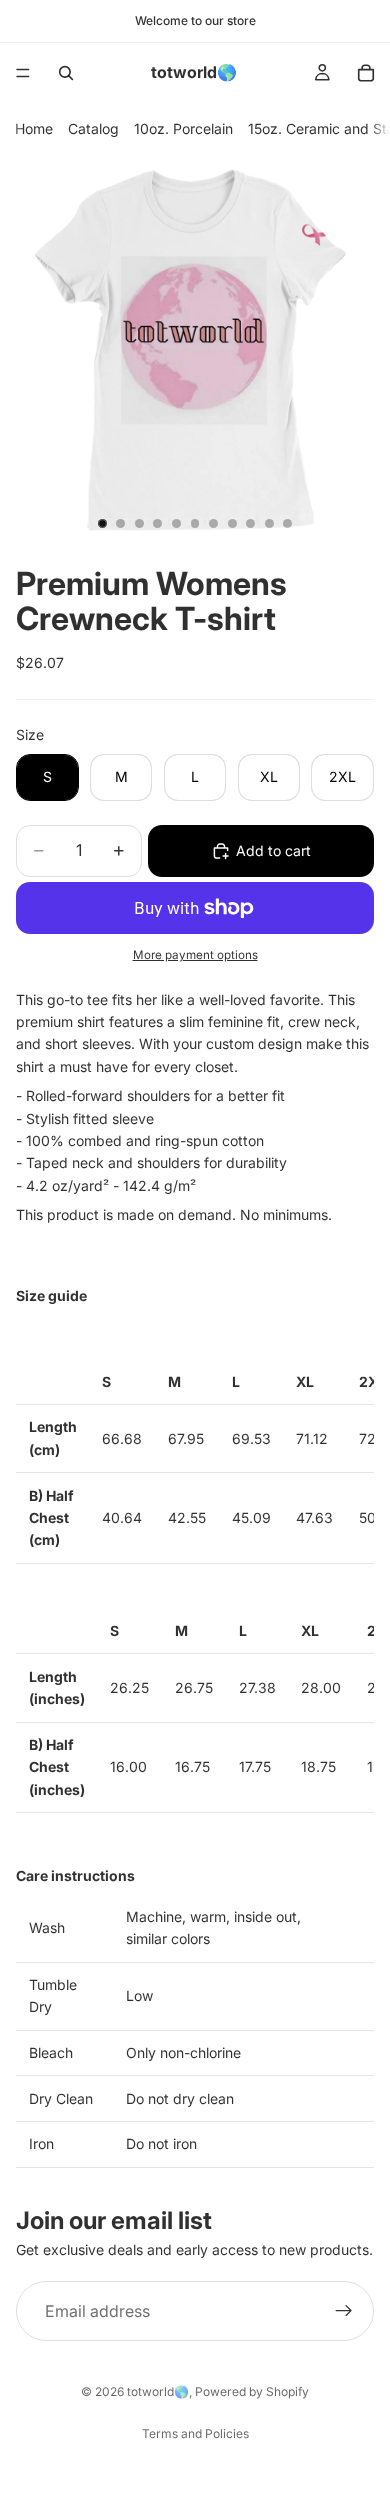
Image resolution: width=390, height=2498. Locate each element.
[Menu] (23, 73)
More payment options (195, 955)
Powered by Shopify (252, 2391)
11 (288, 524)
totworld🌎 (158, 2391)
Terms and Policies (195, 2433)
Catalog (93, 128)
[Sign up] (344, 2311)
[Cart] (366, 73)
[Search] (66, 73)
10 (269, 524)
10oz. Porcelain (183, 128)
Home (34, 128)
